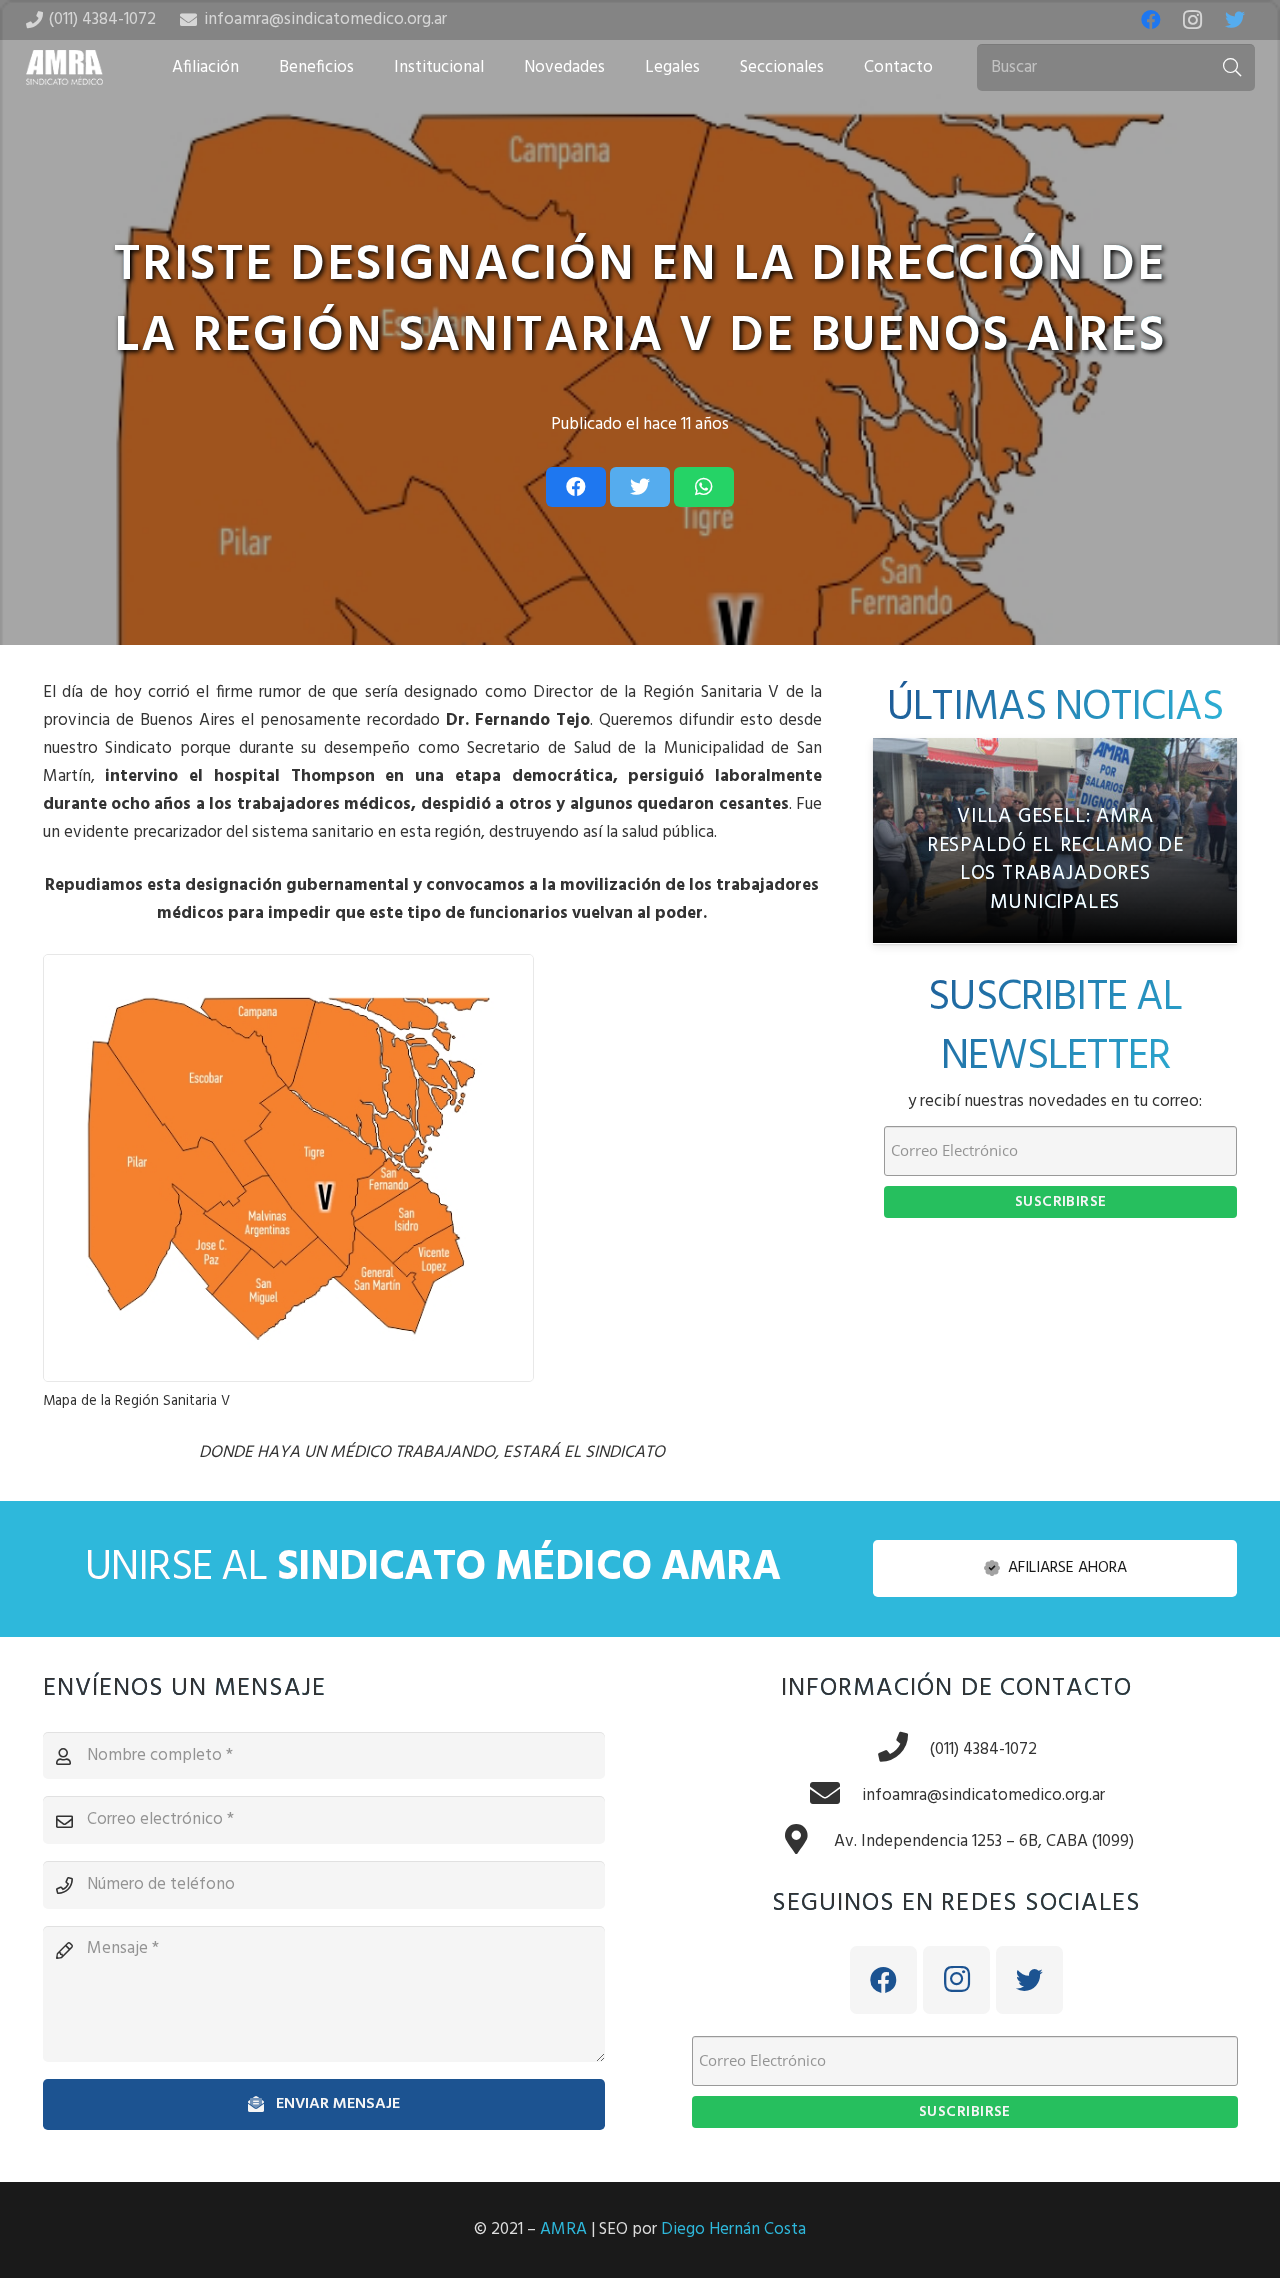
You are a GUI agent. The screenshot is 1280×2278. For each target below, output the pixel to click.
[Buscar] (1232, 68)
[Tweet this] (640, 487)
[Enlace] (65, 67)
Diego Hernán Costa (733, 2229)
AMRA (563, 2229)
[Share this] (576, 487)
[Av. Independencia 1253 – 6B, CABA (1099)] (807, 1842)
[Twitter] (1235, 20)
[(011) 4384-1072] (903, 1750)
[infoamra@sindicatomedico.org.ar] (835, 1796)
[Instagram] (1193, 20)
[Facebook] (1151, 20)
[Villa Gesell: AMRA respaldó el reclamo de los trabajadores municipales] (1055, 840)
